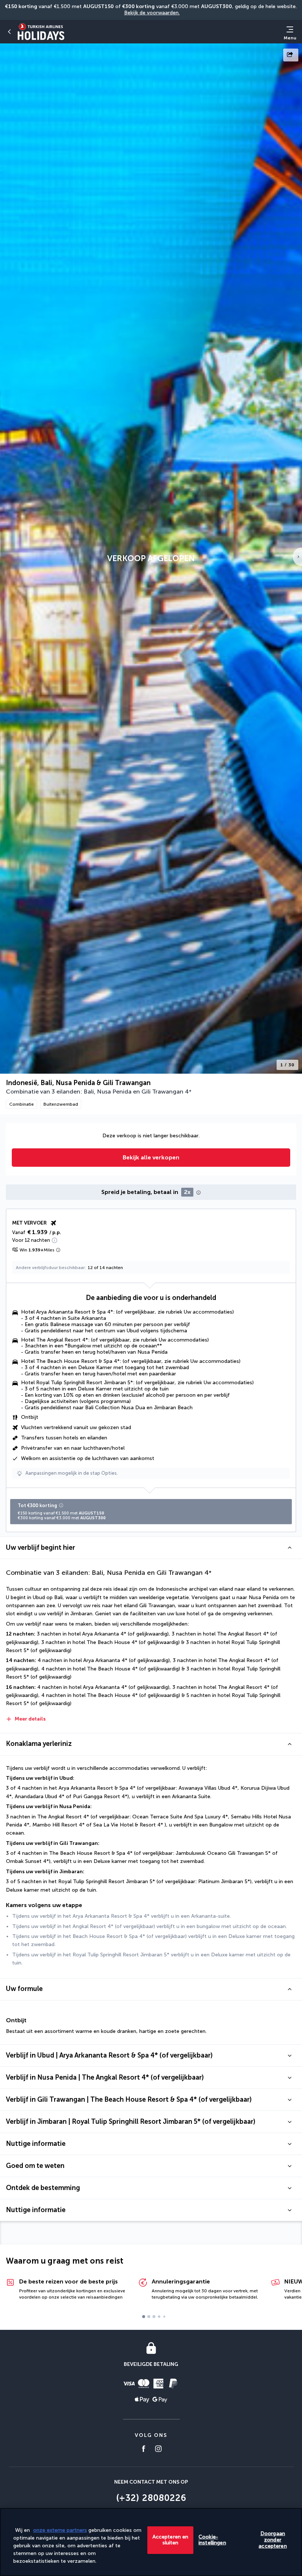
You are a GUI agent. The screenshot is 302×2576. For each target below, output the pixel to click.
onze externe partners (60, 2530)
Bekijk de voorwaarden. (152, 13)
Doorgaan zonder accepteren (273, 2540)
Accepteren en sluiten (171, 2540)
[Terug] (10, 32)
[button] (151, 1548)
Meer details (30, 1719)
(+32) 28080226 (151, 2498)
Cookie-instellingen (212, 2540)
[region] (151, 2542)
